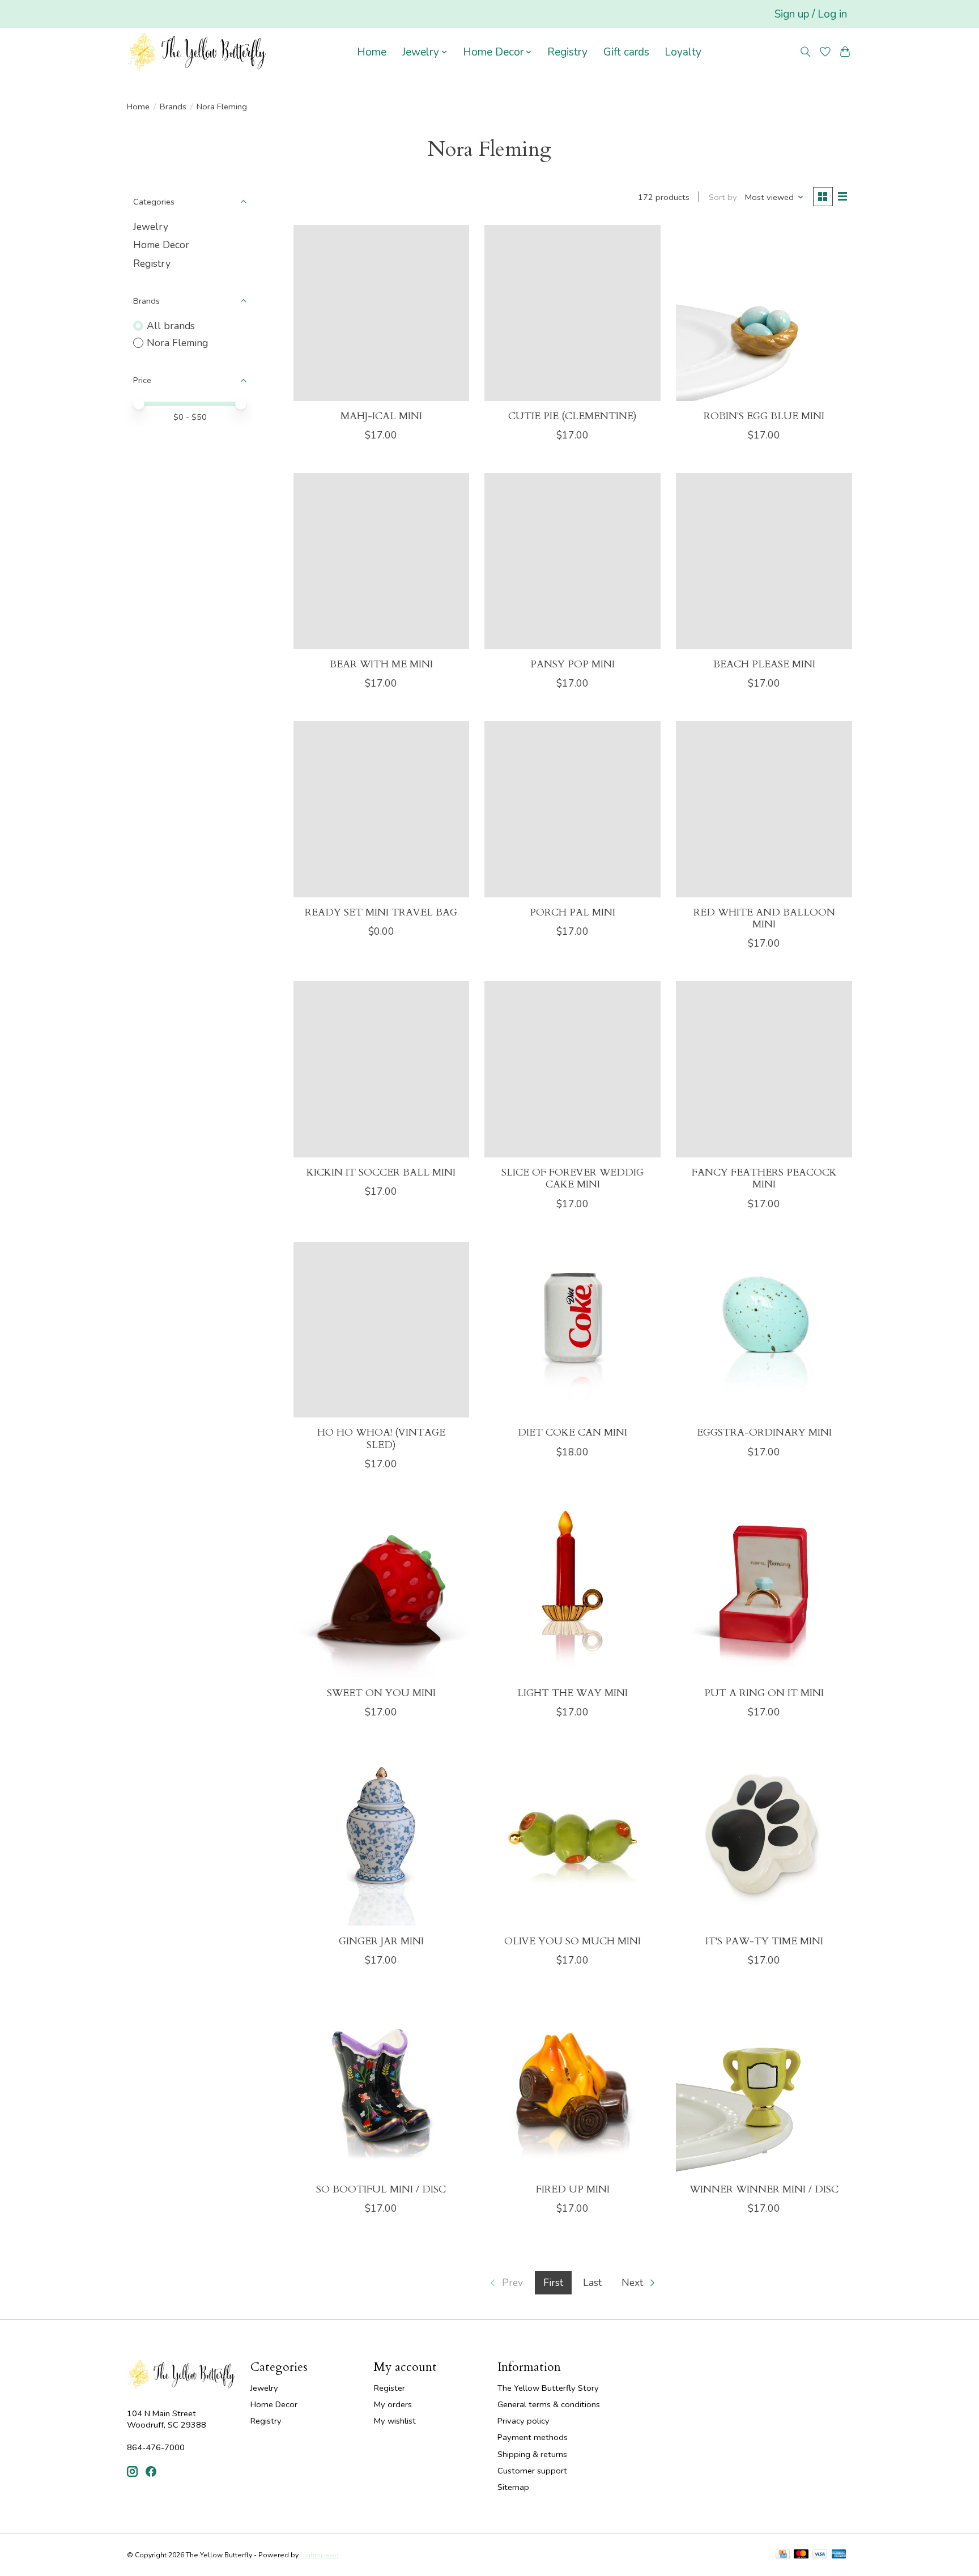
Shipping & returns (532, 2454)
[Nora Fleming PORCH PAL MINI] (572, 809)
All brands (171, 326)
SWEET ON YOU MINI (381, 1693)
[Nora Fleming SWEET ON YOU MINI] (381, 1590)
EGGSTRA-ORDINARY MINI (764, 1432)
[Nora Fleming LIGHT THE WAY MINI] (572, 1590)
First (553, 2283)
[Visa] (820, 2555)
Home (372, 52)
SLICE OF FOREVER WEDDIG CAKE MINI (572, 1178)
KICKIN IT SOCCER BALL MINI (381, 1172)
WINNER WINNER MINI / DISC (764, 2189)
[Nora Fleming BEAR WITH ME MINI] (381, 561)
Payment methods (533, 2437)
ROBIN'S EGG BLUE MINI (764, 416)
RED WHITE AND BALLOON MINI (764, 918)
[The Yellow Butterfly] (196, 52)
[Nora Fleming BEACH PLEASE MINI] (764, 561)
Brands (173, 107)
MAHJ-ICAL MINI (381, 416)
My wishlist (395, 2421)
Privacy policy (523, 2421)
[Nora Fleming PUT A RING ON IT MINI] (764, 1590)
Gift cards (626, 52)
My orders (393, 2404)
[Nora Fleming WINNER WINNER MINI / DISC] (764, 2086)
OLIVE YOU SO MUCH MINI (572, 1941)
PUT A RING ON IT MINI (764, 1693)
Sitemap (513, 2487)
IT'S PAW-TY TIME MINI (764, 1941)
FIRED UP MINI (573, 2189)
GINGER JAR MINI (381, 1941)
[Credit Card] (783, 2555)
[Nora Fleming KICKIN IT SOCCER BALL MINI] (381, 1069)
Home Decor (161, 245)
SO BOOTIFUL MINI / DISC (381, 2189)
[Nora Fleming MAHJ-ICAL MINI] (381, 313)
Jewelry (151, 227)
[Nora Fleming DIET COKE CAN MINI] (572, 1330)
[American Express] (839, 2555)
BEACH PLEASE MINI (764, 664)
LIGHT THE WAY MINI (572, 1693)
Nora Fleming (177, 343)
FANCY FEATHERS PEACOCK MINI (764, 1178)
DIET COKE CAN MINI (572, 1432)
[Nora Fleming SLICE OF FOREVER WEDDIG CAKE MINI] (572, 1069)
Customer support (532, 2471)
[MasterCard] (801, 2555)
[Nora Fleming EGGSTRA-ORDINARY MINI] (764, 1330)
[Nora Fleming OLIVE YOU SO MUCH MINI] (572, 1838)
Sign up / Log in (811, 14)
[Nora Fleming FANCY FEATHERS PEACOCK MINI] (764, 1069)
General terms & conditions (549, 2404)
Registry (567, 52)
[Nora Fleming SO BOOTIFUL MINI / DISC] (381, 2086)
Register (390, 2388)
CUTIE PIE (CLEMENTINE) (572, 416)
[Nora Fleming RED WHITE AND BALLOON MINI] (764, 809)
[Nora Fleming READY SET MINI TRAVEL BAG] (381, 809)
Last (592, 2283)
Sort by (723, 197)
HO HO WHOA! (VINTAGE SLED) (381, 1438)
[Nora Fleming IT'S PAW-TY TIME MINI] (764, 1838)
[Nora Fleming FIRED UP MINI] (572, 2086)
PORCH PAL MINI (572, 912)
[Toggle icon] (806, 52)
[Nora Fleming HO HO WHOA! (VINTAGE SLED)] (381, 1330)
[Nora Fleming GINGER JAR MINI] (381, 1838)
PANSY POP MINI (572, 664)
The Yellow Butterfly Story (548, 2388)
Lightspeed (320, 2555)
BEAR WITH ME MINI (381, 664)
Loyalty (683, 52)
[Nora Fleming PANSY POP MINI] (572, 561)
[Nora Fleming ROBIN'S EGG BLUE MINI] (764, 313)
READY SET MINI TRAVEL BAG (381, 912)
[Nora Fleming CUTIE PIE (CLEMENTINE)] (572, 313)
